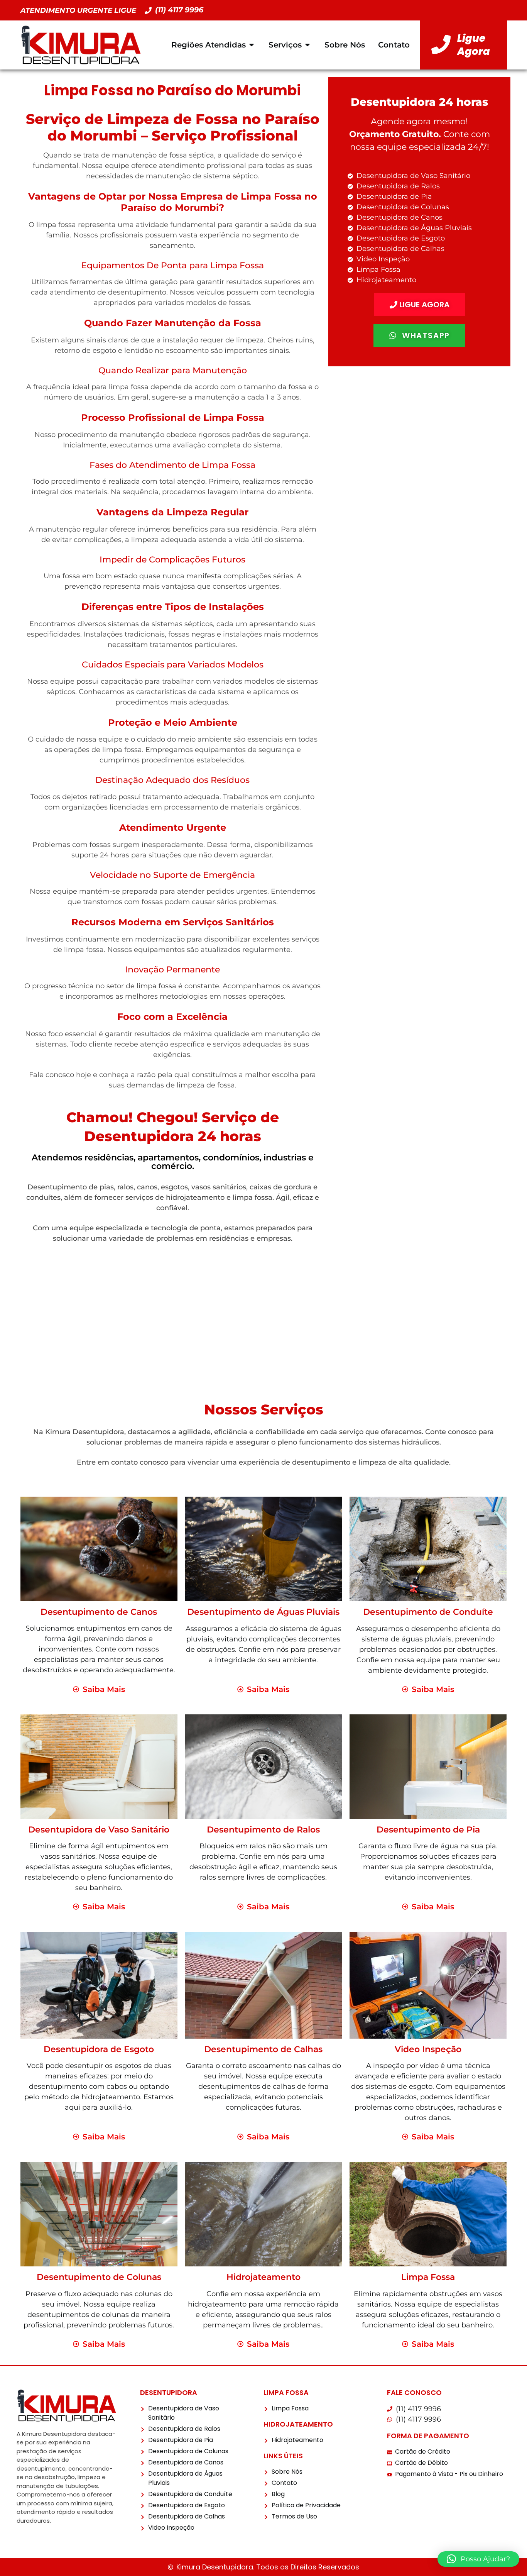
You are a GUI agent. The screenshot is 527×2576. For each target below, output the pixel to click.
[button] (478, 2559)
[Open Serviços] (307, 45)
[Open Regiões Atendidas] (252, 45)
